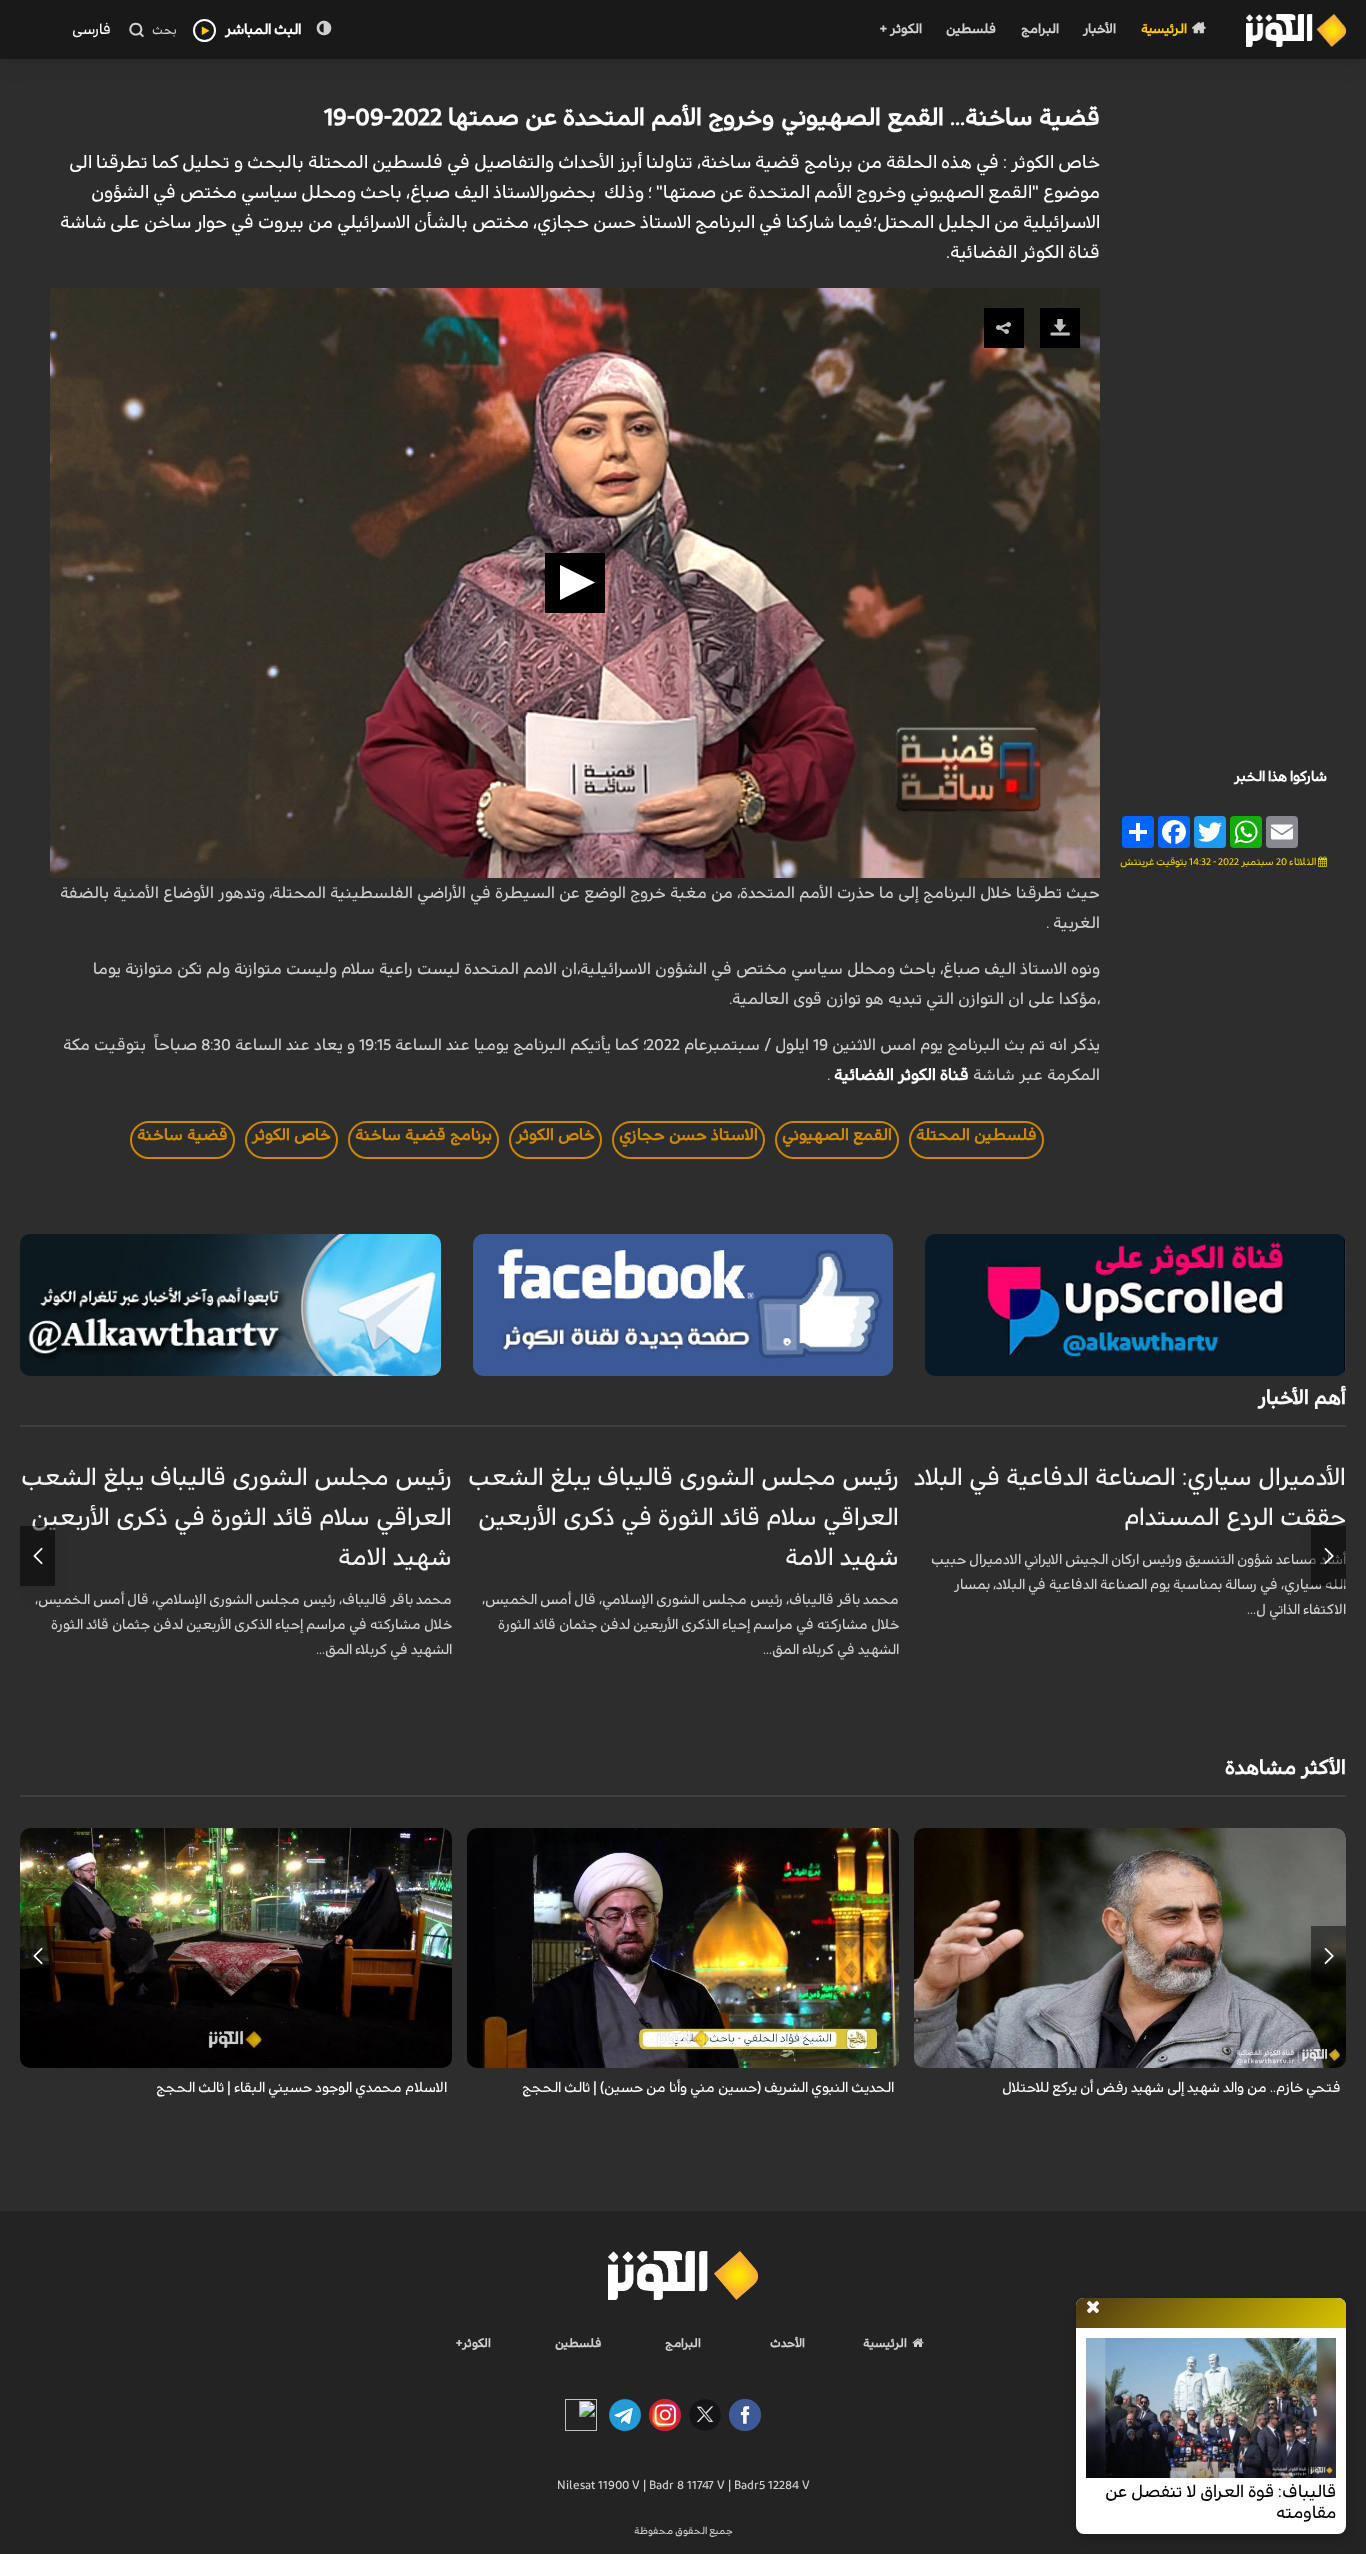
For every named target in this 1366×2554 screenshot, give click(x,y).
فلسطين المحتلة (976, 1135)
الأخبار (1099, 29)
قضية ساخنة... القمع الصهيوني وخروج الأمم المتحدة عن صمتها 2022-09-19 (712, 118)
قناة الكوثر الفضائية (901, 1075)
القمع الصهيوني (837, 1135)
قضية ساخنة (182, 1135)
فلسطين (971, 29)
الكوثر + (900, 29)
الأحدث (787, 2343)
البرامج (1040, 29)
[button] (575, 583)
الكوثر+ (473, 2343)
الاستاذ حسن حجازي (688, 1135)
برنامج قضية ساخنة (423, 1135)
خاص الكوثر (555, 1135)
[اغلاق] (1093, 2308)
